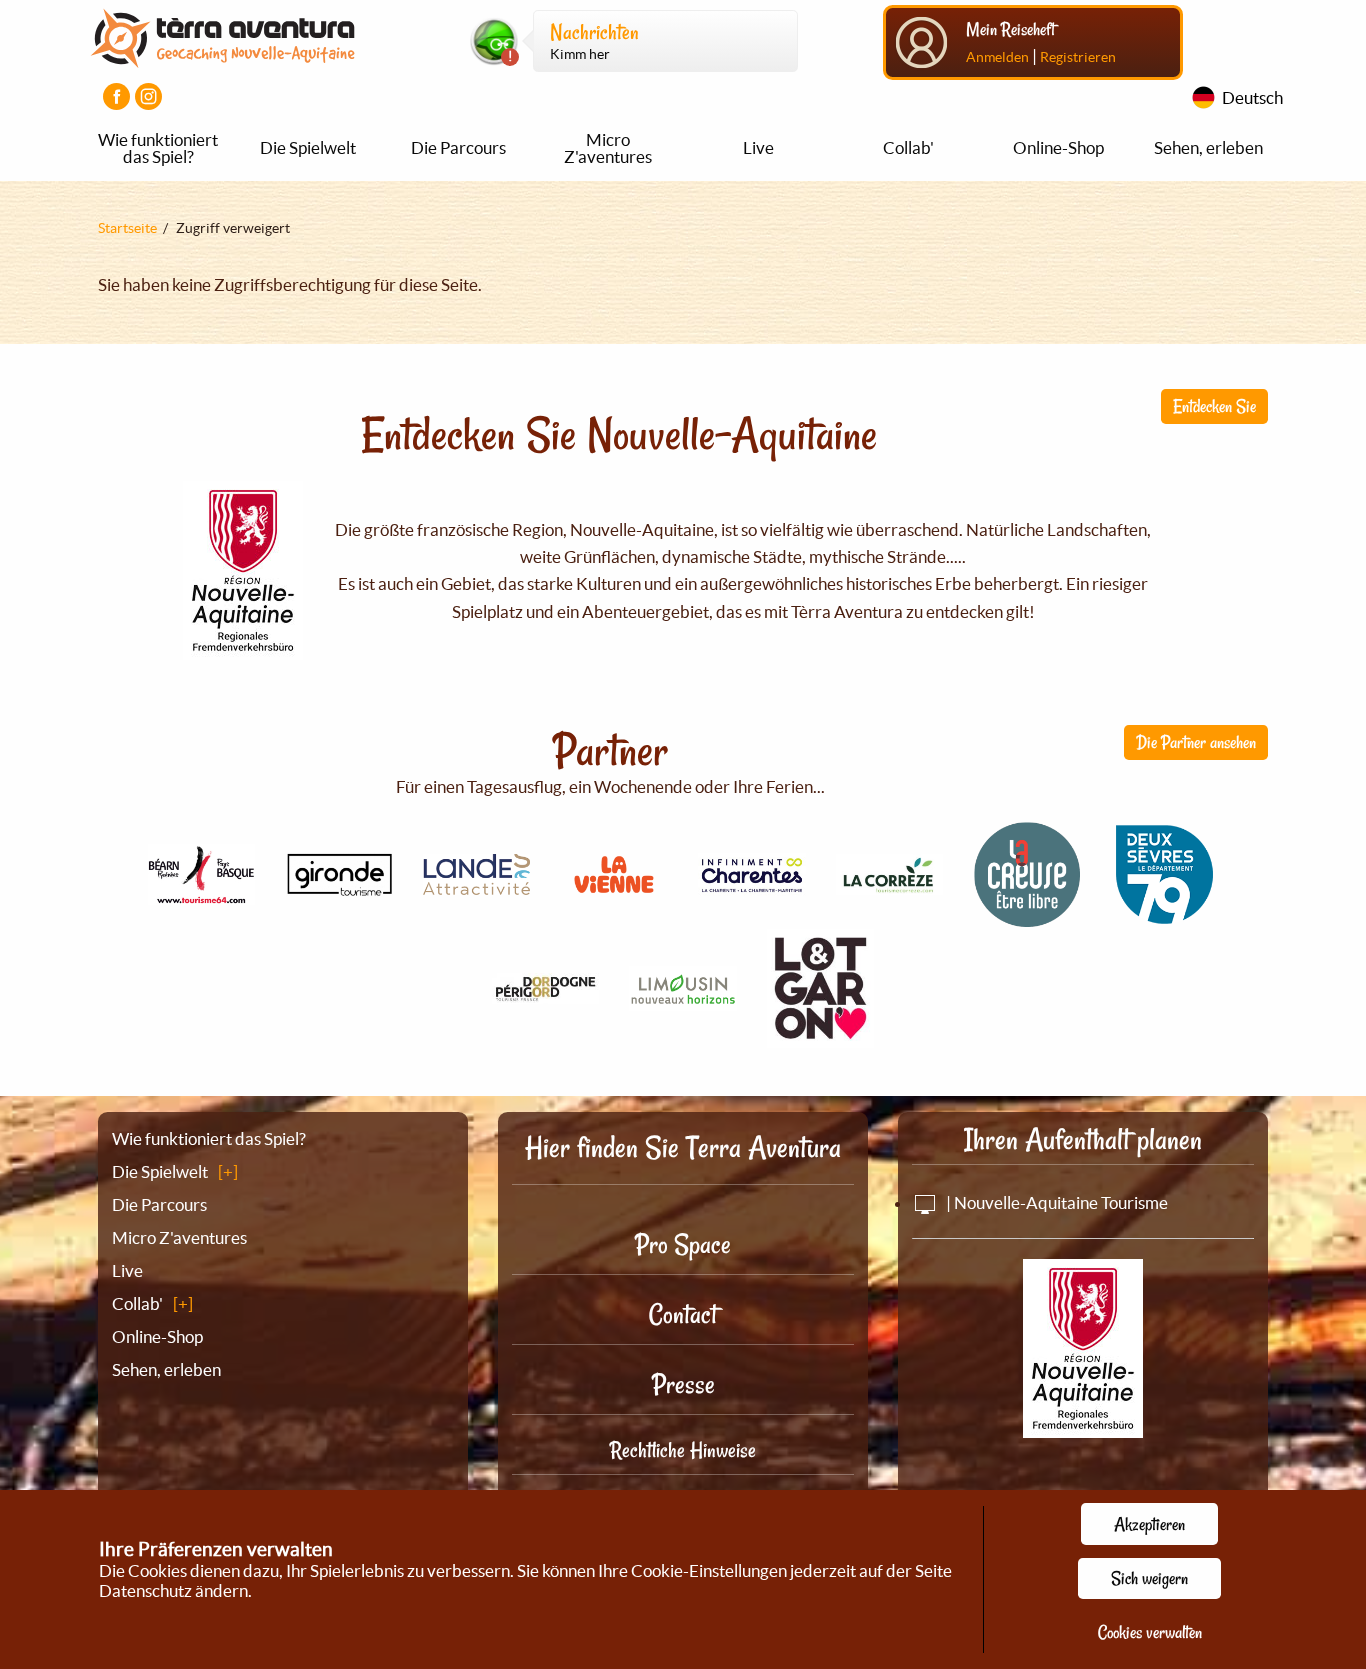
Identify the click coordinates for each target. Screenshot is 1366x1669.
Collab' (908, 147)
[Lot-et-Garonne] (821, 1036)
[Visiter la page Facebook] (116, 96)
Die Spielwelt (308, 147)
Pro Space (683, 1244)
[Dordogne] (546, 992)
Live (758, 147)
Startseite (127, 228)
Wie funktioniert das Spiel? (158, 148)
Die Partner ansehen (1196, 742)
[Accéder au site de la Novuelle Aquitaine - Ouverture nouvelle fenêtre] (1083, 1424)
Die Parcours (458, 147)
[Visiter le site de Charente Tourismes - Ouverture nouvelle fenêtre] (752, 884)
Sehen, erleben (1208, 147)
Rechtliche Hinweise (683, 1450)
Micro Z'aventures (608, 148)
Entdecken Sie (1214, 406)
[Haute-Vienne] (683, 999)
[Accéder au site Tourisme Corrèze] (890, 883)
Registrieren (1078, 57)
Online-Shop (1058, 147)
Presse (683, 1384)
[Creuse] (1027, 916)
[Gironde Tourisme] (339, 885)
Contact (683, 1314)
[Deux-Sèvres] (1165, 917)
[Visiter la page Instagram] (148, 96)
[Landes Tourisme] (477, 883)
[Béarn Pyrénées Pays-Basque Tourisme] (202, 893)
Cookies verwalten (1150, 1632)
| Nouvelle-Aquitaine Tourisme (1055, 1202)
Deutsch (1252, 97)
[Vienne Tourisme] (614, 895)
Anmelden (997, 57)
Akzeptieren (1149, 1524)
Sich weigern (1149, 1578)
